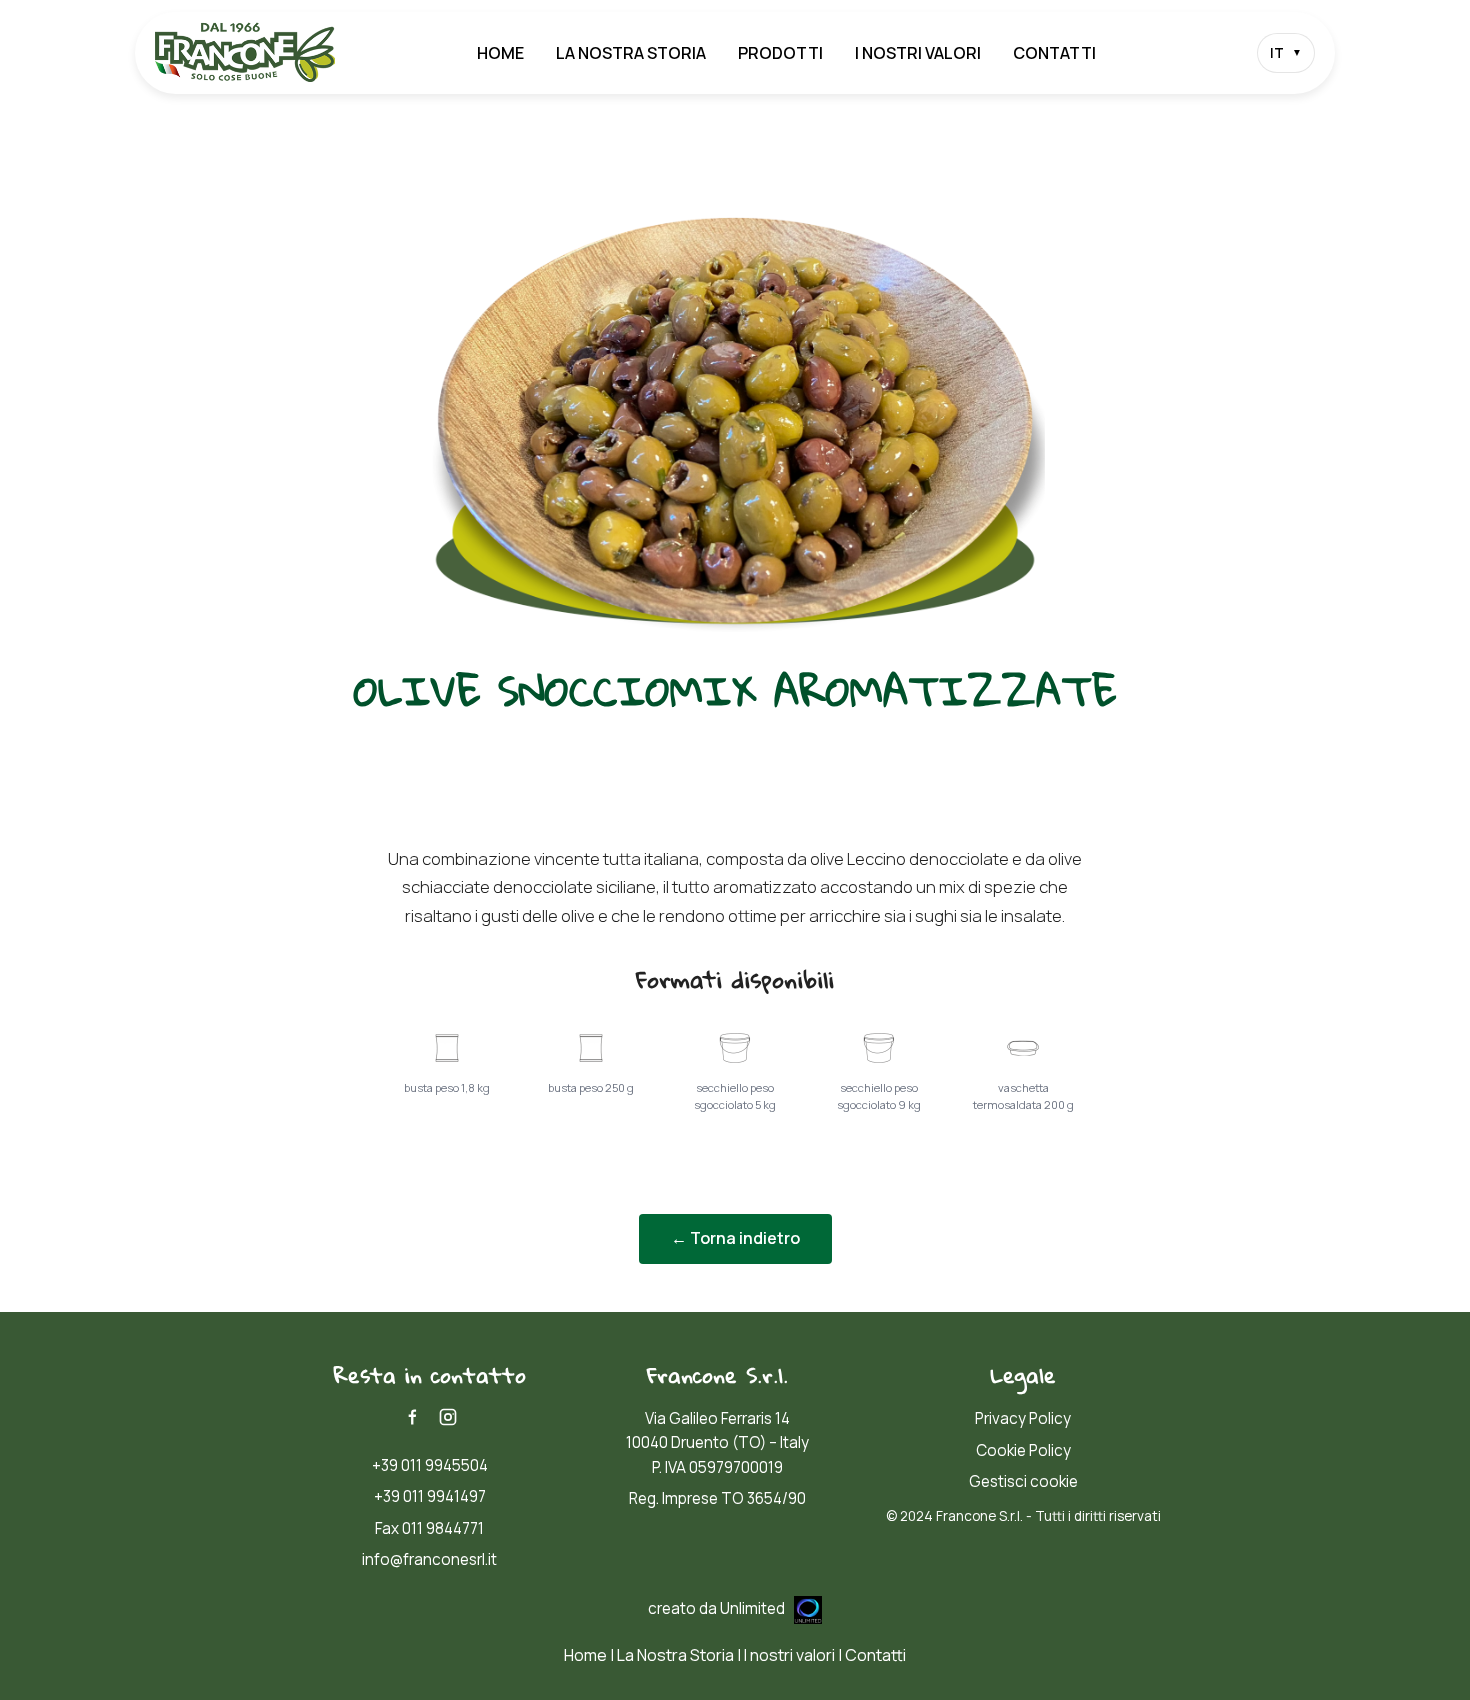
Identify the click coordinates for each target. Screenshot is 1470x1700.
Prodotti (780, 53)
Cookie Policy (1023, 1450)
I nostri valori (918, 53)
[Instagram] (448, 1417)
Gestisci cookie (1023, 1481)
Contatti (1054, 53)
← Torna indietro (735, 1238)
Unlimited (754, 1608)
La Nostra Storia (631, 53)
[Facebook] (412, 1417)
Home (500, 53)
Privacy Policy (1023, 1418)
